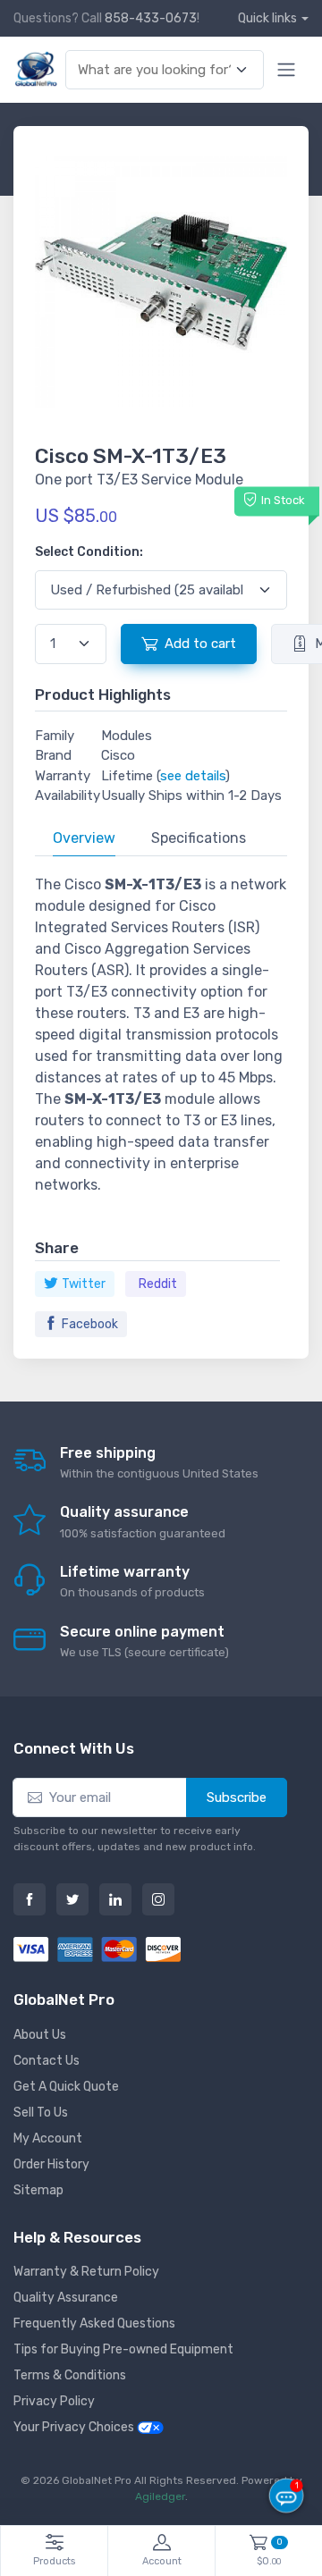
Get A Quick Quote (66, 2087)
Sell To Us (41, 2113)
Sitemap (38, 2190)
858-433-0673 (151, 18)
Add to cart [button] (200, 644)
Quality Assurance (66, 2298)
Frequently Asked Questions (94, 2323)
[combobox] (155, 70)
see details (193, 776)
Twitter (84, 1284)
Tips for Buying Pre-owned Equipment (123, 2349)
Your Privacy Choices (75, 2427)
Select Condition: (89, 552)
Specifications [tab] (199, 838)
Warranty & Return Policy (86, 2272)
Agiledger (160, 2496)
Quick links (267, 18)
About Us (40, 2035)
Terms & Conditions (70, 2375)
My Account (48, 2138)
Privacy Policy (54, 2401)
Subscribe (237, 1797)
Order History (51, 2164)
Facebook (90, 1324)
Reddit (158, 1284)
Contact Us (47, 2061)
